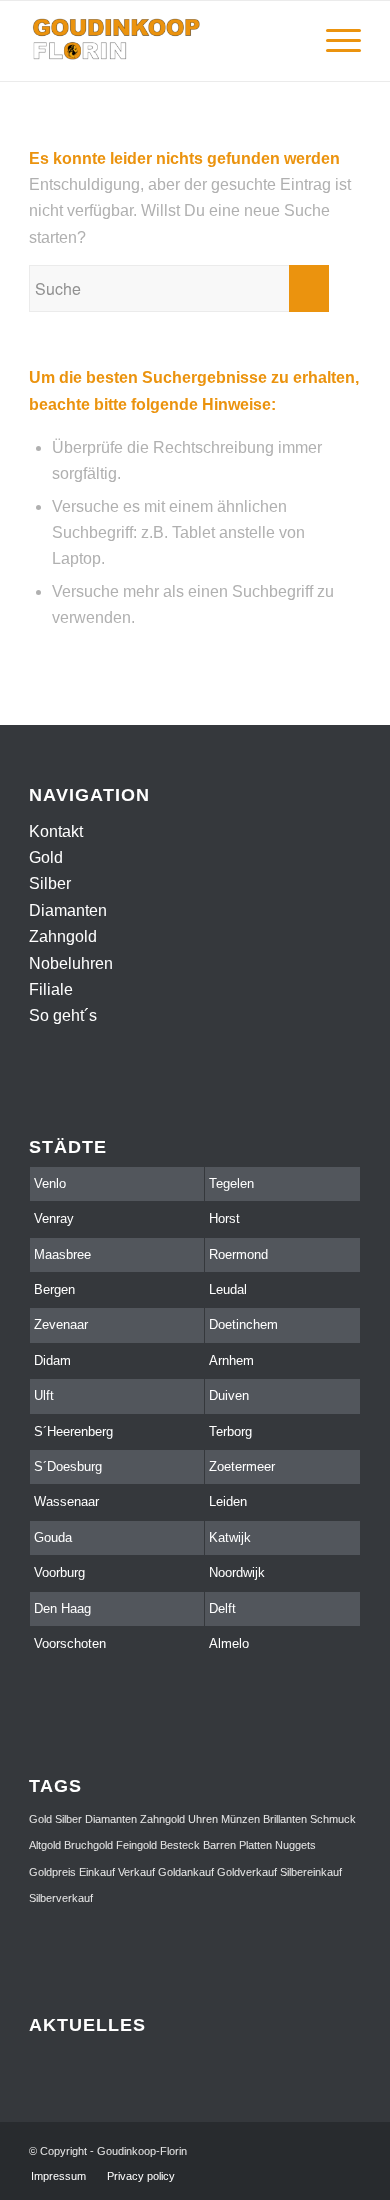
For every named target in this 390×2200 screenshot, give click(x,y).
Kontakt (56, 831)
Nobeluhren (71, 963)
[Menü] (333, 41)
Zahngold (63, 936)
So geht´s (63, 1015)
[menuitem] (286, 41)
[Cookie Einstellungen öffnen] (36, 2174)
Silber (50, 883)
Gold (46, 857)
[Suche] (286, 41)
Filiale (51, 989)
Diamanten (68, 910)
